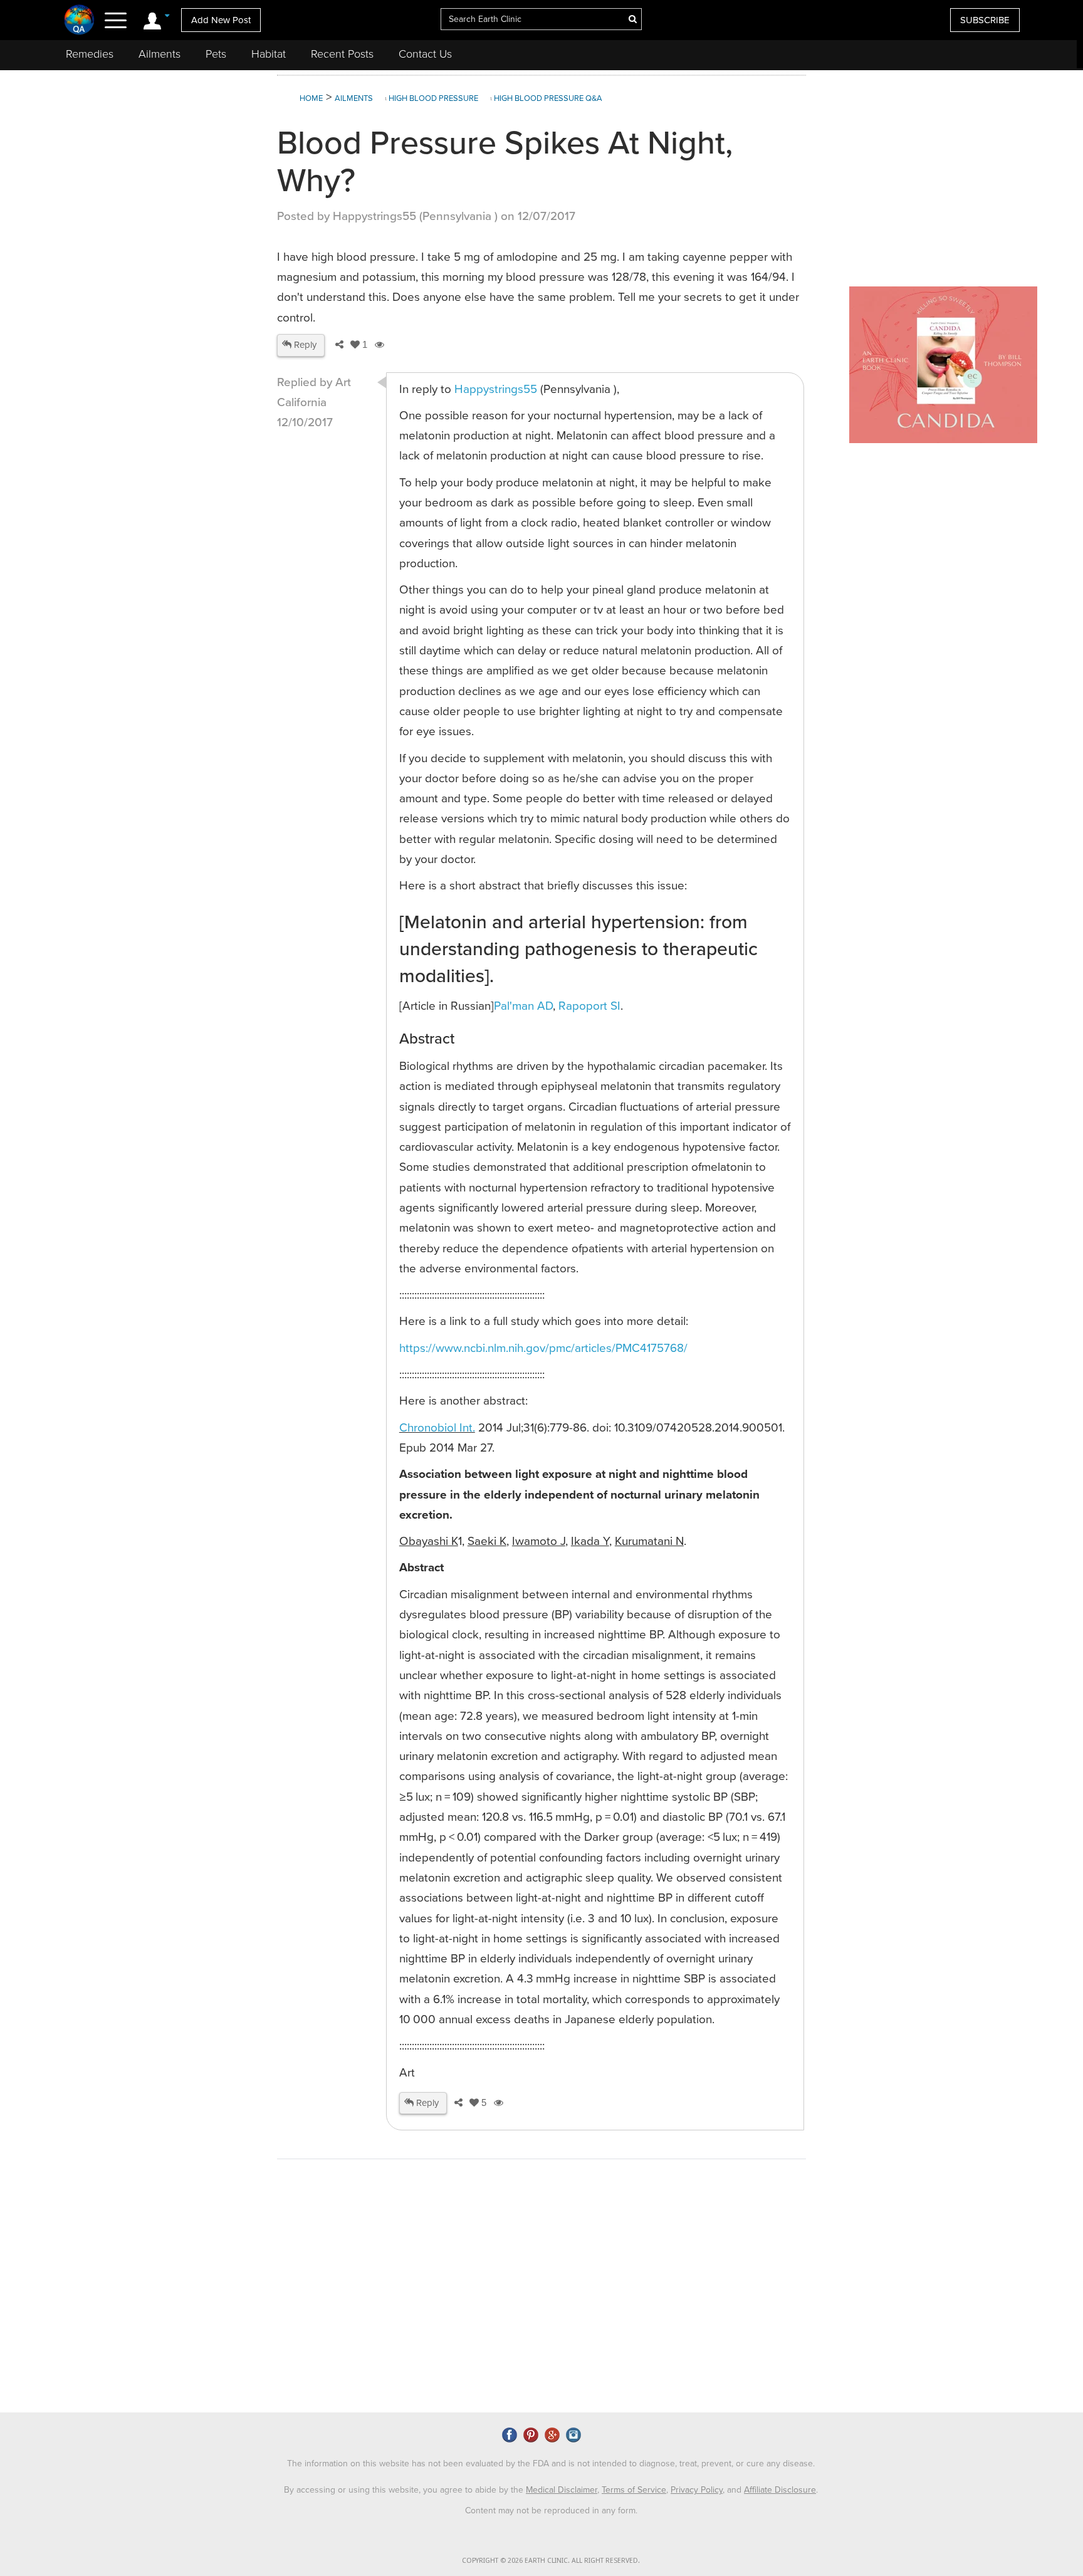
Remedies (90, 54)
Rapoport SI (589, 1006)
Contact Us (425, 54)
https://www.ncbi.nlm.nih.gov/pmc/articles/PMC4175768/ (543, 1348)
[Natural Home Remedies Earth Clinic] (79, 19)
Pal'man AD (523, 1006)
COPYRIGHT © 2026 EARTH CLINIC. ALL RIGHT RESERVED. (551, 2561)
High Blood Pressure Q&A (548, 98)
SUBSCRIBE (985, 20)
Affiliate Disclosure (780, 2490)
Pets (216, 54)
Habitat (269, 54)
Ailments (160, 54)
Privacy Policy (697, 2490)
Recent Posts (342, 54)
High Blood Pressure (433, 98)
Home (311, 98)
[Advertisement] (506, 2305)
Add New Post (221, 20)
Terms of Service (634, 2490)
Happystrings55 (497, 389)
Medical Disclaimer (562, 2490)
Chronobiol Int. (437, 1428)
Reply (304, 345)
